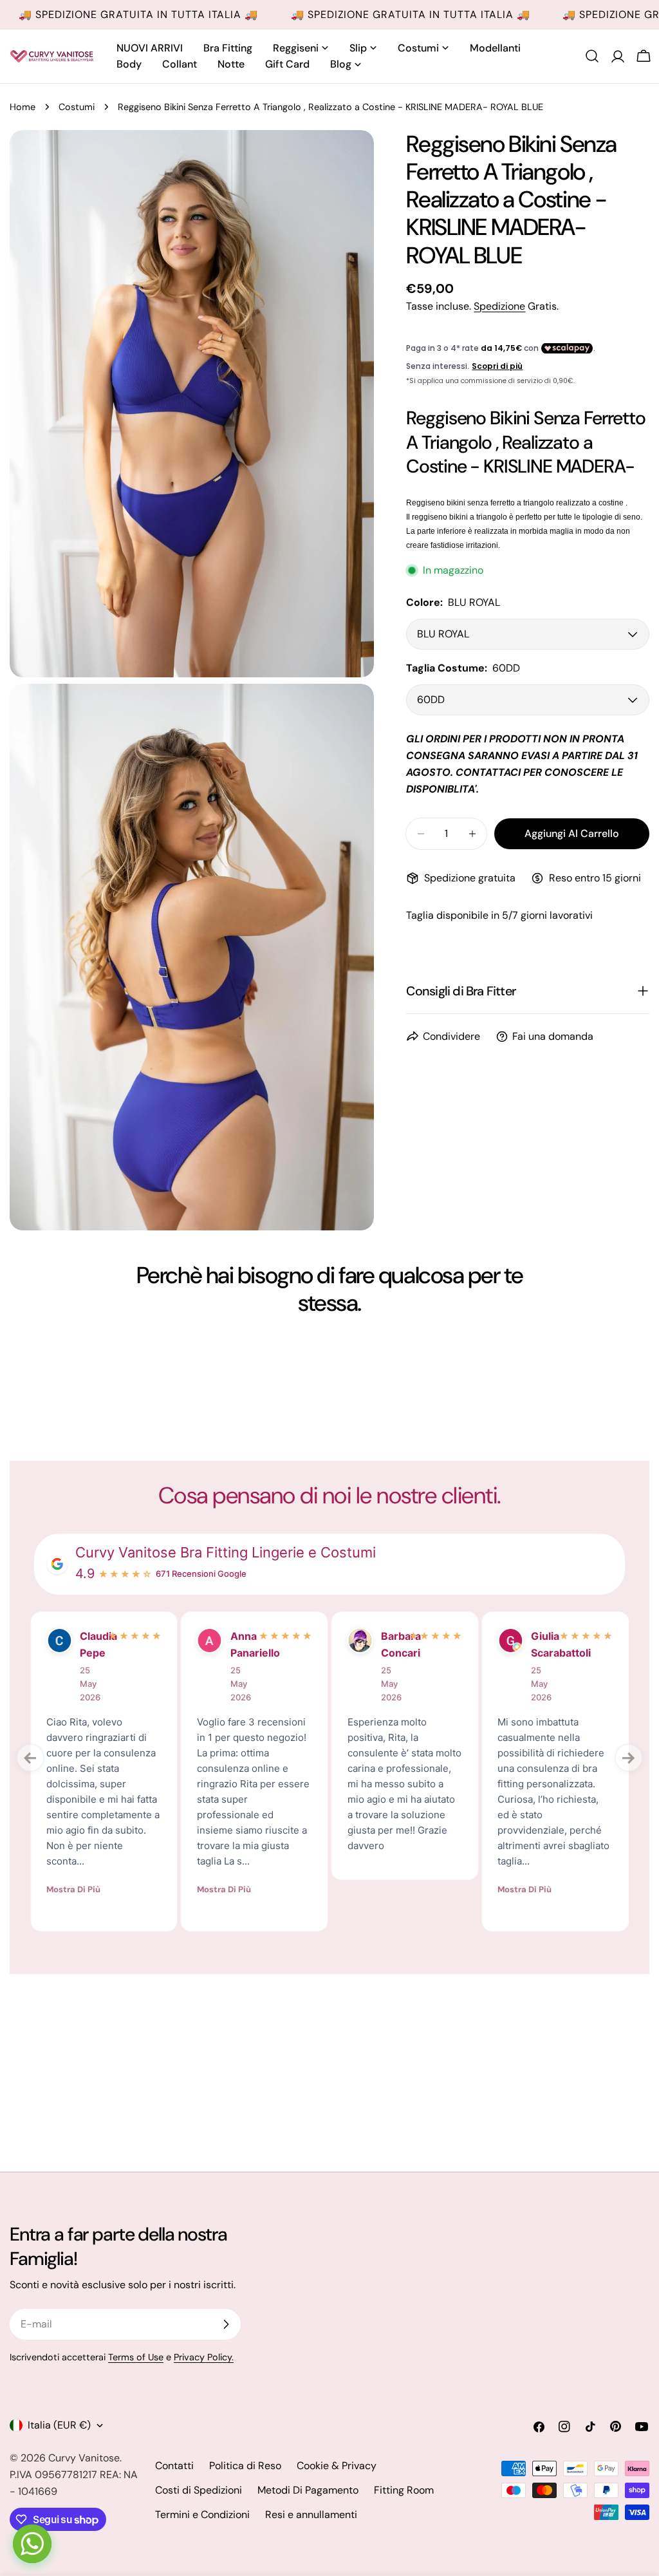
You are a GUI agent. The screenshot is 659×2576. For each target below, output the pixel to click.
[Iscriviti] (226, 2324)
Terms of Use (136, 2357)
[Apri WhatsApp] (32, 2544)
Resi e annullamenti (311, 2515)
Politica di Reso (245, 2466)
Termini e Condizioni (202, 2515)
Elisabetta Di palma (391, 1653)
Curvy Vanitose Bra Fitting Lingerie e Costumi (226, 1552)
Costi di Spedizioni (199, 2490)
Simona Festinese (541, 1644)
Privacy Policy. (204, 2357)
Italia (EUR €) (59, 2425)
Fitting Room (404, 2490)
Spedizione (499, 306)
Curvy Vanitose (84, 2458)
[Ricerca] (592, 56)
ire (87, 1636)
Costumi (77, 107)
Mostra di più (73, 1857)
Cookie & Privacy (337, 2466)
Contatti (174, 2466)
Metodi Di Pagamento (308, 2490)
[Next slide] (629, 1758)
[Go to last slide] (30, 1758)
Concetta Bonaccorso (241, 1644)
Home (23, 107)
